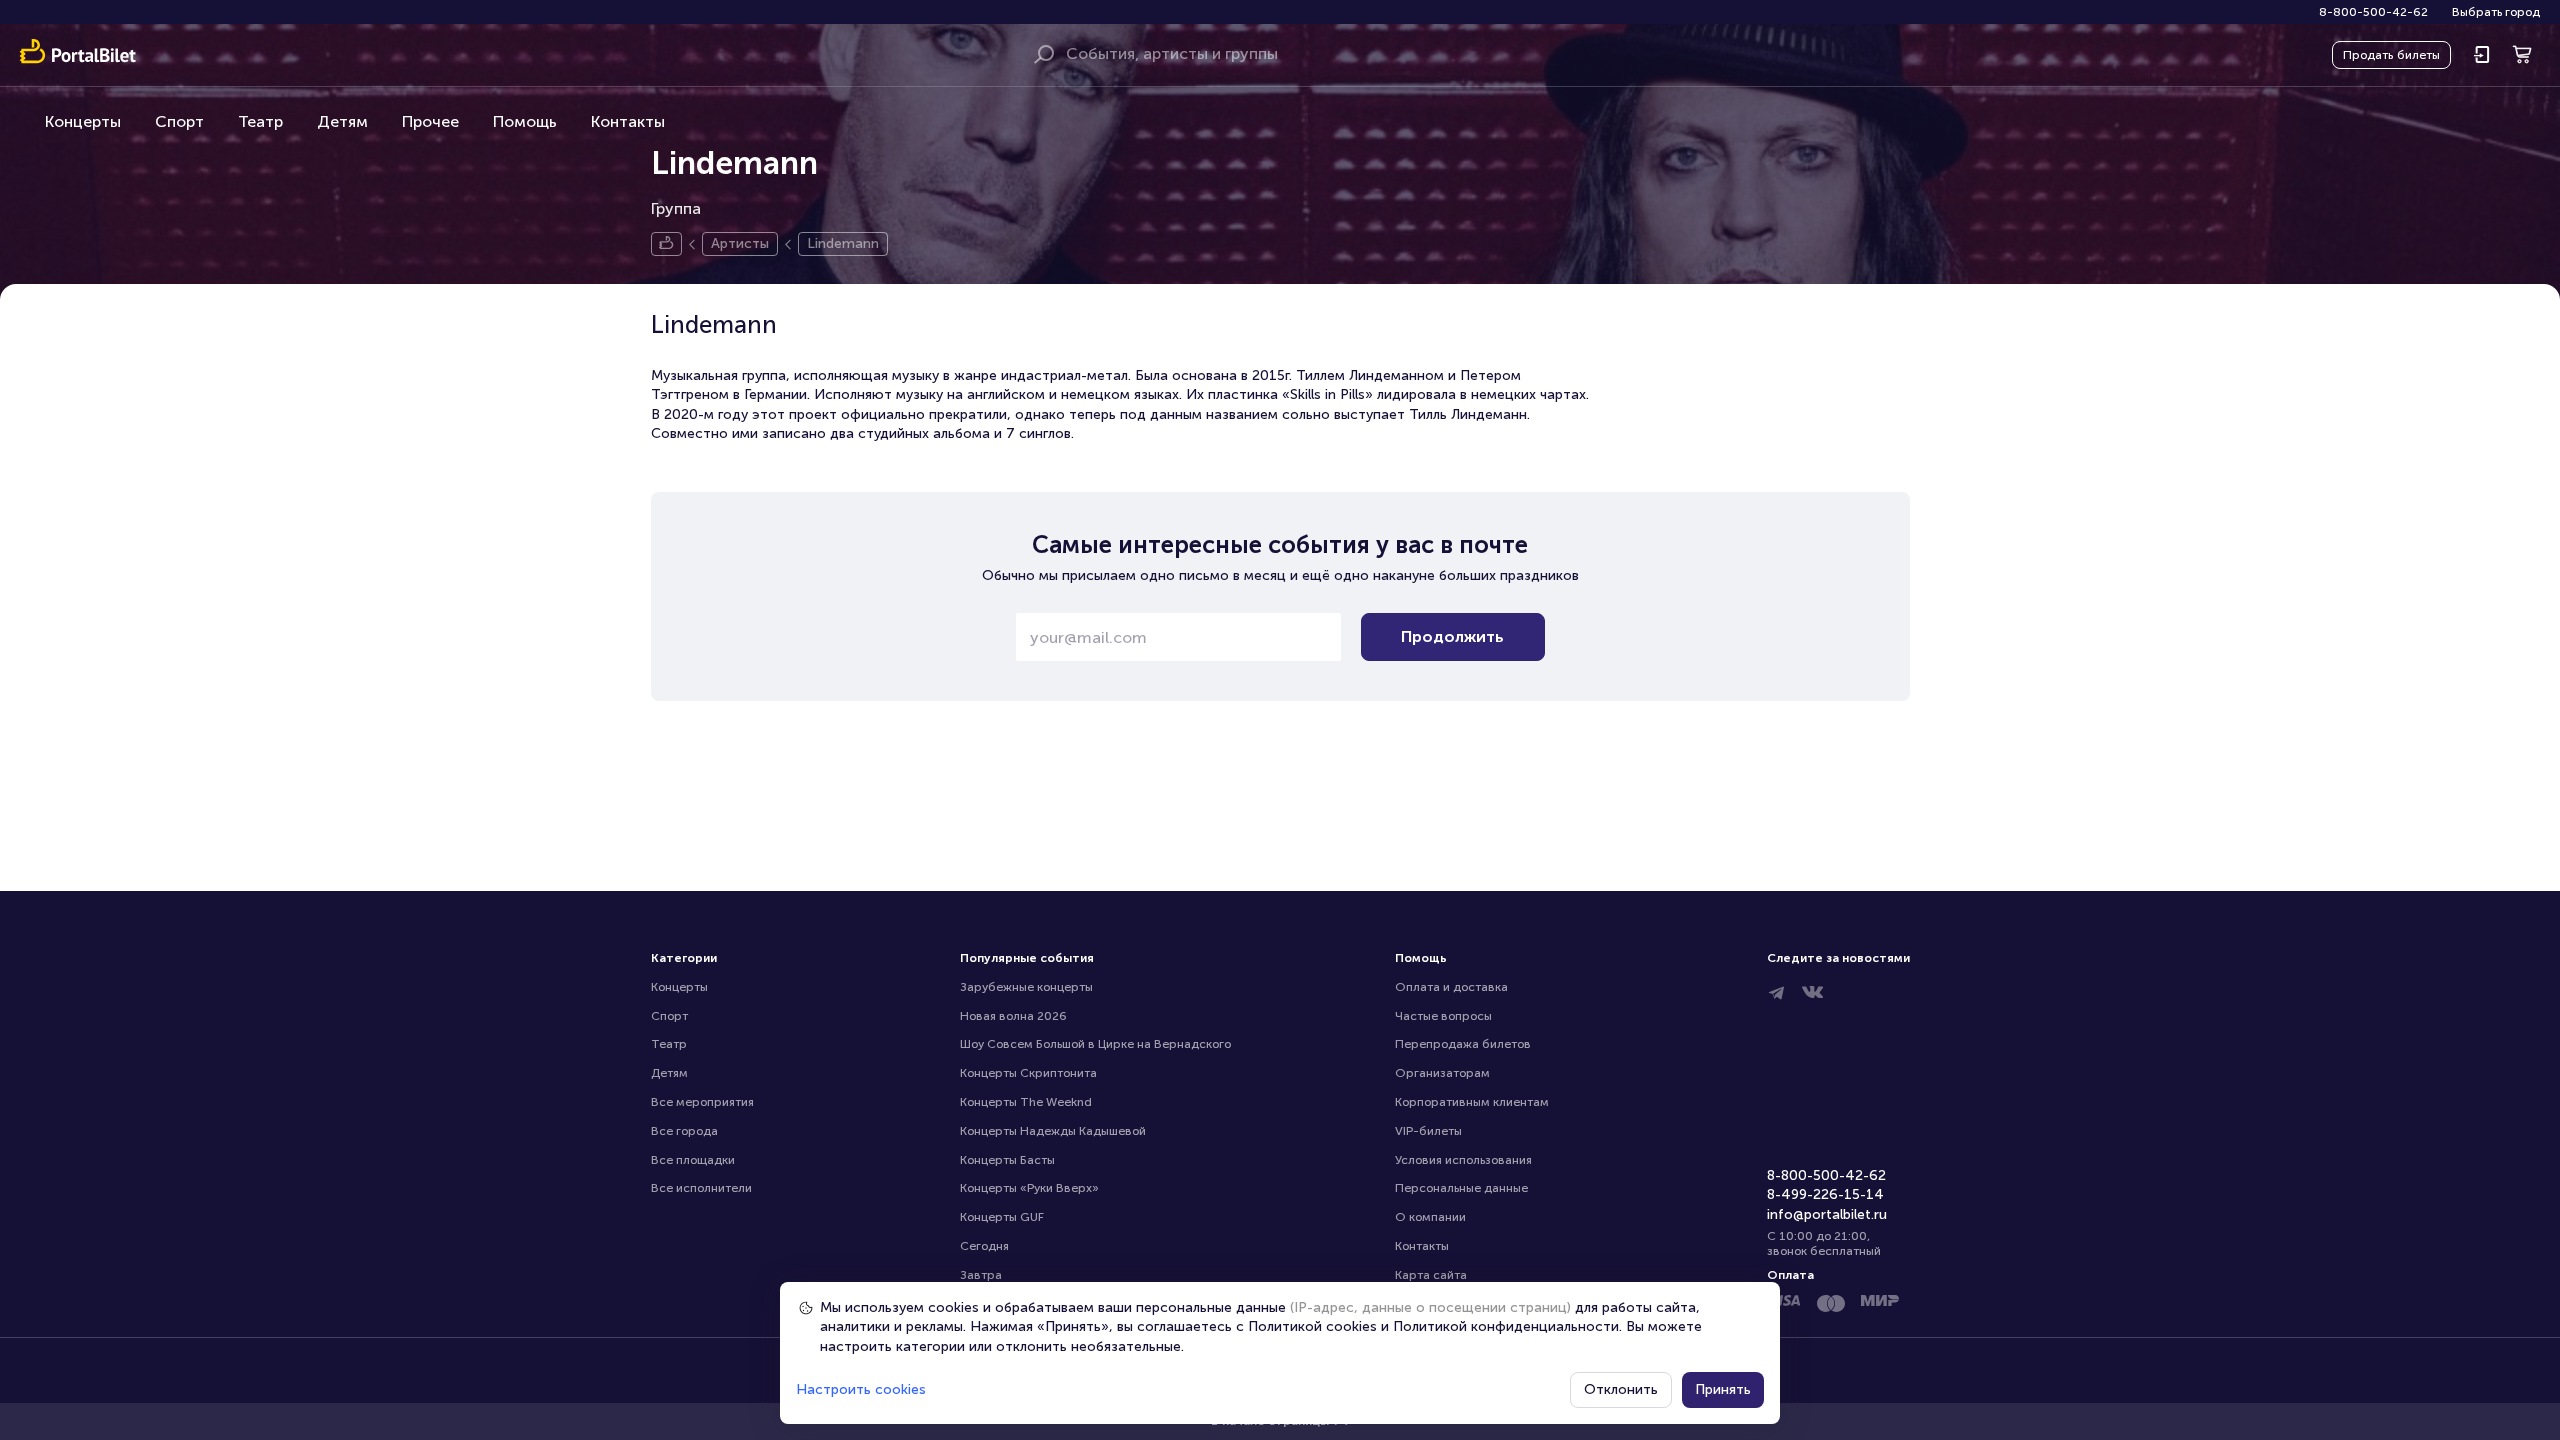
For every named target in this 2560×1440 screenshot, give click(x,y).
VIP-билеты (1428, 1131)
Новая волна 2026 (1013, 1016)
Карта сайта (1431, 1275)
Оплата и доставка (1451, 987)
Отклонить (1621, 1389)
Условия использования (1463, 1160)
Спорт (179, 121)
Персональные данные (1461, 1188)
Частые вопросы (1443, 1016)
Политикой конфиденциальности (1506, 1326)
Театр (260, 121)
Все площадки (693, 1160)
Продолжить (1452, 636)
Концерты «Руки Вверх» (1029, 1188)
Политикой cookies (1312, 1326)
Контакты (628, 121)
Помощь (525, 121)
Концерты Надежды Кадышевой (1053, 1131)
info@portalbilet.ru (1827, 1214)
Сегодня (984, 1246)
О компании (1430, 1217)
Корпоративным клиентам (1472, 1102)
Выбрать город (2496, 12)
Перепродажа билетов (1463, 1044)
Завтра (981, 1275)
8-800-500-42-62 (2373, 12)
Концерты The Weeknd (1026, 1102)
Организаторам (1442, 1073)
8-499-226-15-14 (1825, 1194)
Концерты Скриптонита (1028, 1073)
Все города (684, 1131)
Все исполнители (701, 1188)
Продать (2391, 55)
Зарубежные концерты (1026, 987)
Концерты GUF (1002, 1217)
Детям (342, 121)
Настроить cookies (861, 1389)
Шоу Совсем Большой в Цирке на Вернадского (1095, 1044)
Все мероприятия (702, 1102)
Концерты (83, 121)
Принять (1723, 1389)
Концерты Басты (1007, 1160)
